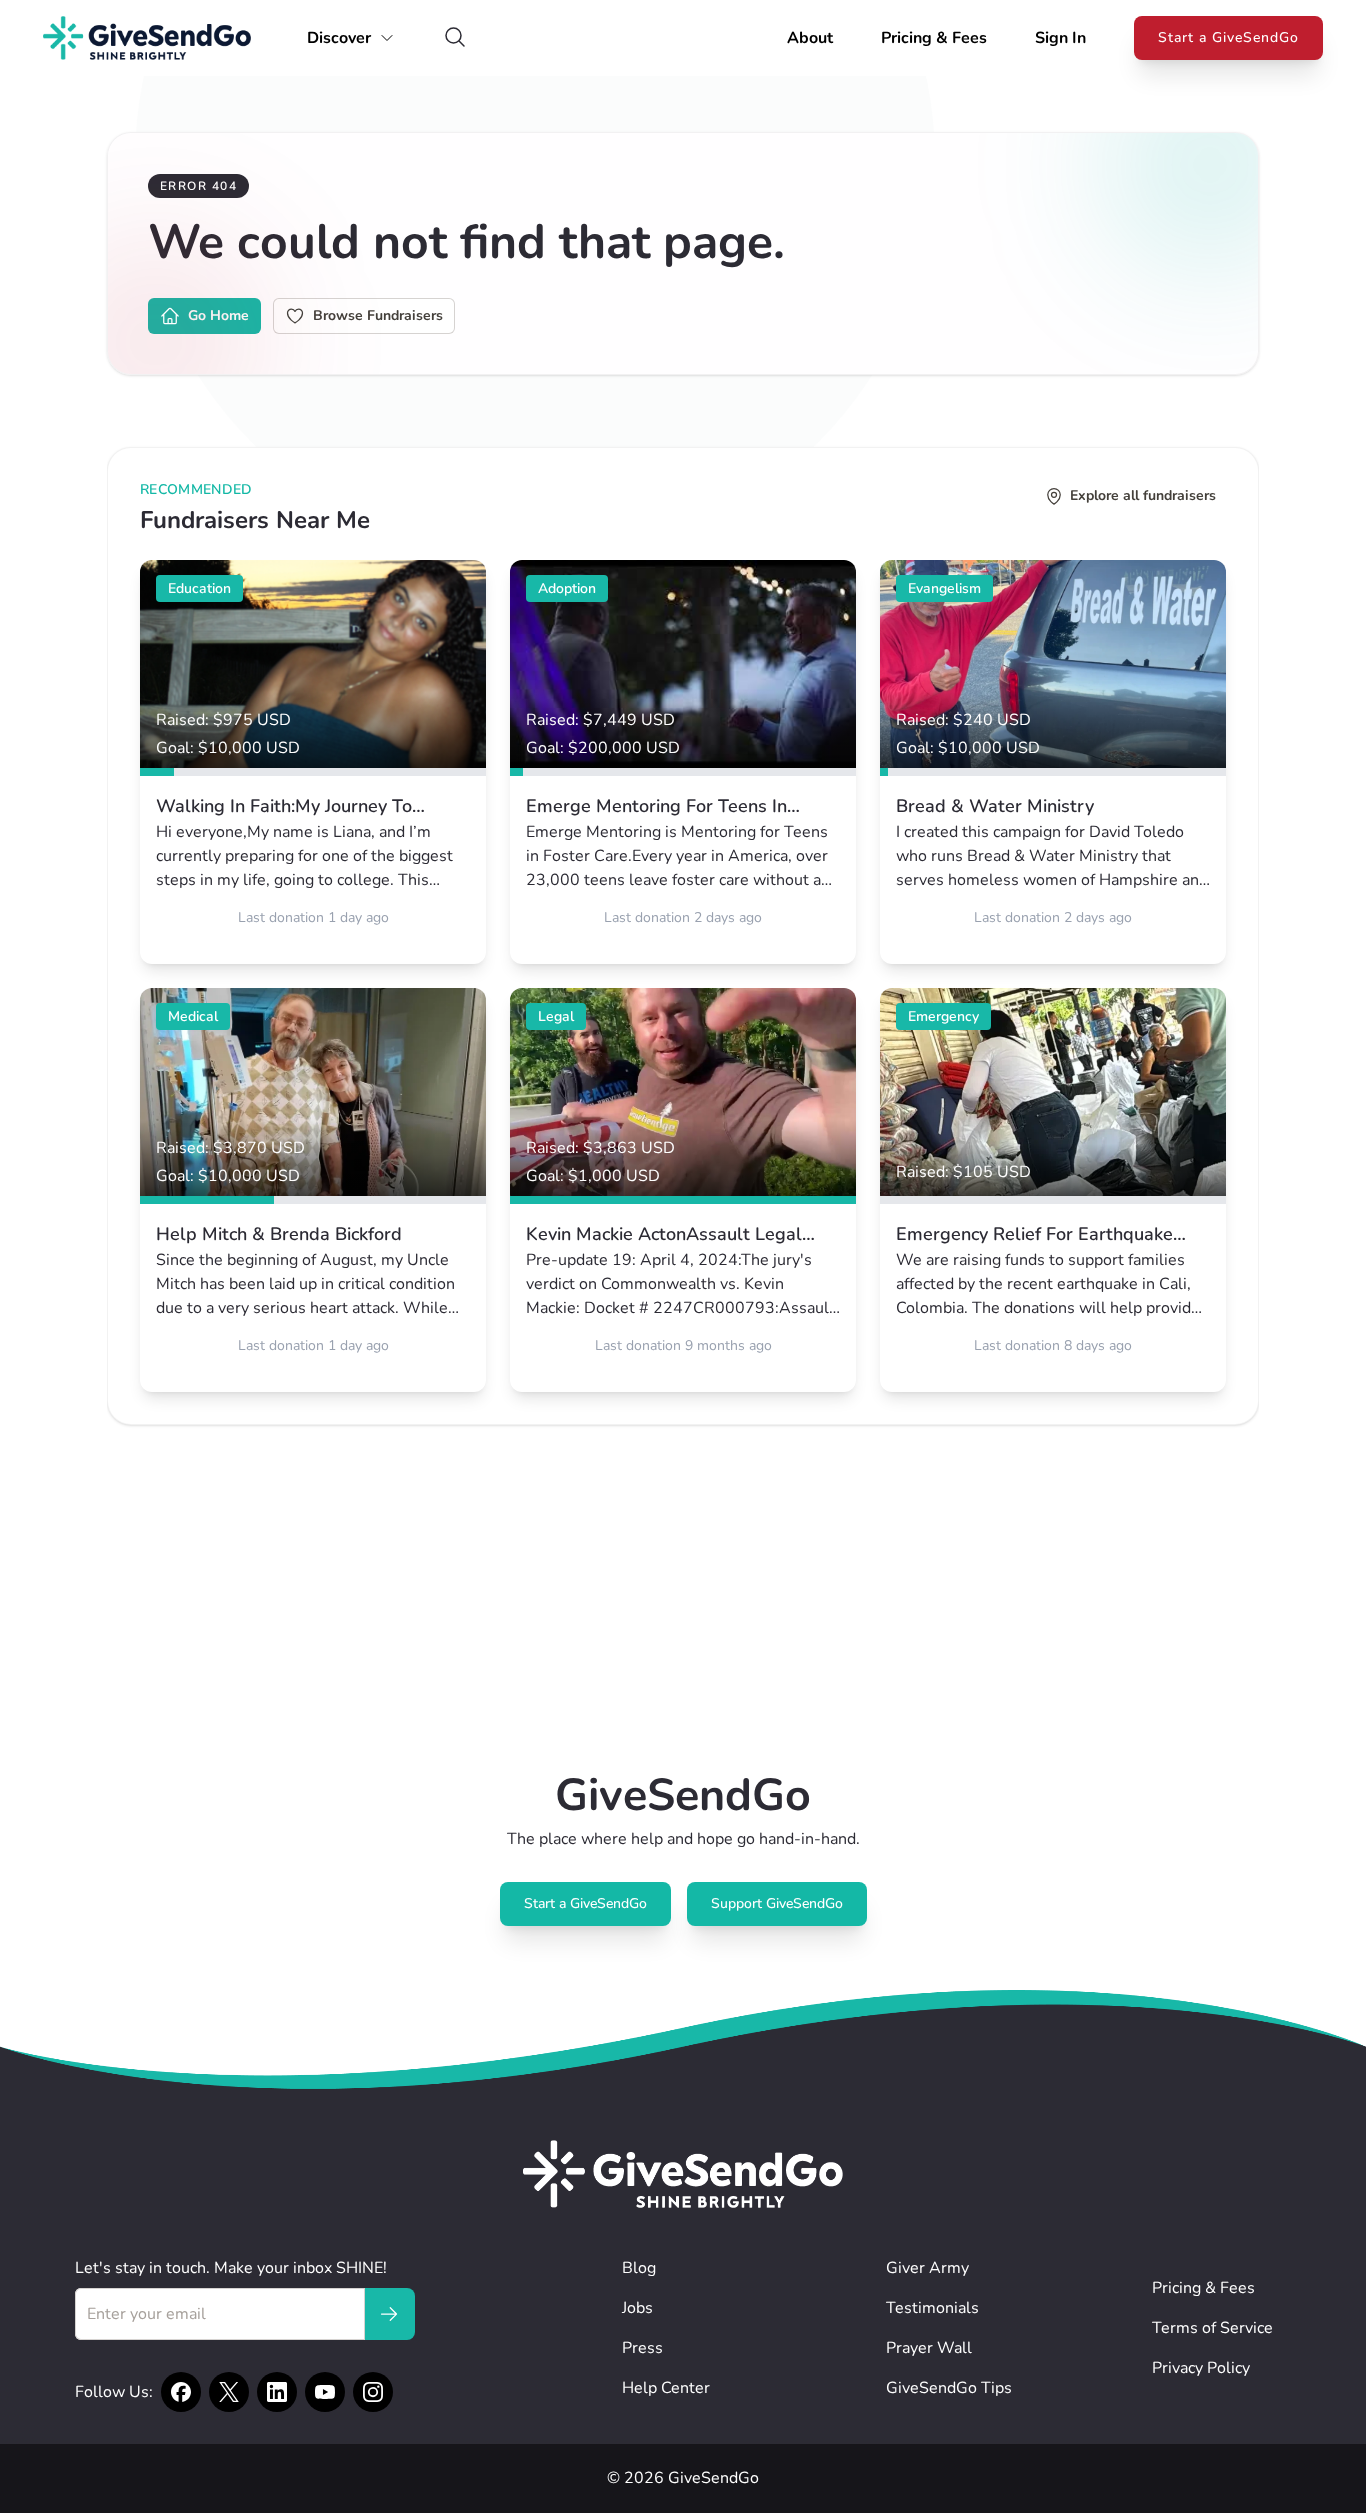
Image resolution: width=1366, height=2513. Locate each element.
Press (642, 2348)
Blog (639, 2268)
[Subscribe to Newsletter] (389, 2314)
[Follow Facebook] (181, 2392)
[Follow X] (229, 2392)
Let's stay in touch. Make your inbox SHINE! (231, 2268)
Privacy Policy (1201, 2368)
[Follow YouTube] (325, 2392)
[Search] (455, 38)
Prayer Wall (929, 2348)
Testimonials (932, 2308)
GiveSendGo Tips (949, 2388)
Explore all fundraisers (1143, 495)
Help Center (666, 2388)
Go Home (218, 315)
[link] (313, 762)
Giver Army (927, 2268)
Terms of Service (1212, 2328)
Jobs (637, 2308)
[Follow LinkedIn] (277, 2392)
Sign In (1060, 38)
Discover (339, 38)
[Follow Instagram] (373, 2392)
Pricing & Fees (934, 38)
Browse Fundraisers (378, 315)
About (810, 38)
